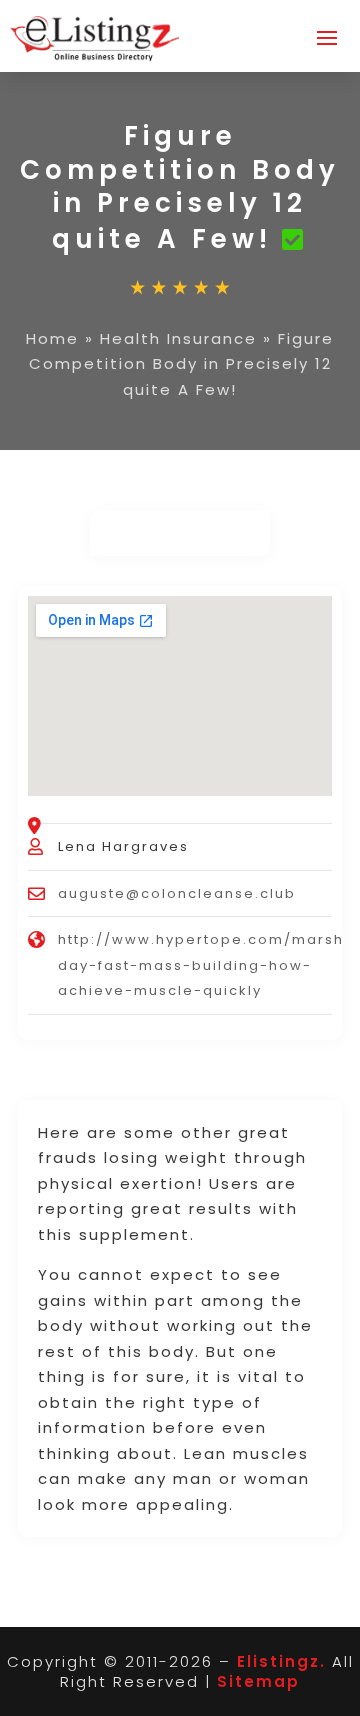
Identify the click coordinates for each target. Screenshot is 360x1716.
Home (52, 338)
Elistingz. (281, 1661)
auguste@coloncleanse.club (177, 893)
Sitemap (258, 1681)
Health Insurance (178, 338)
